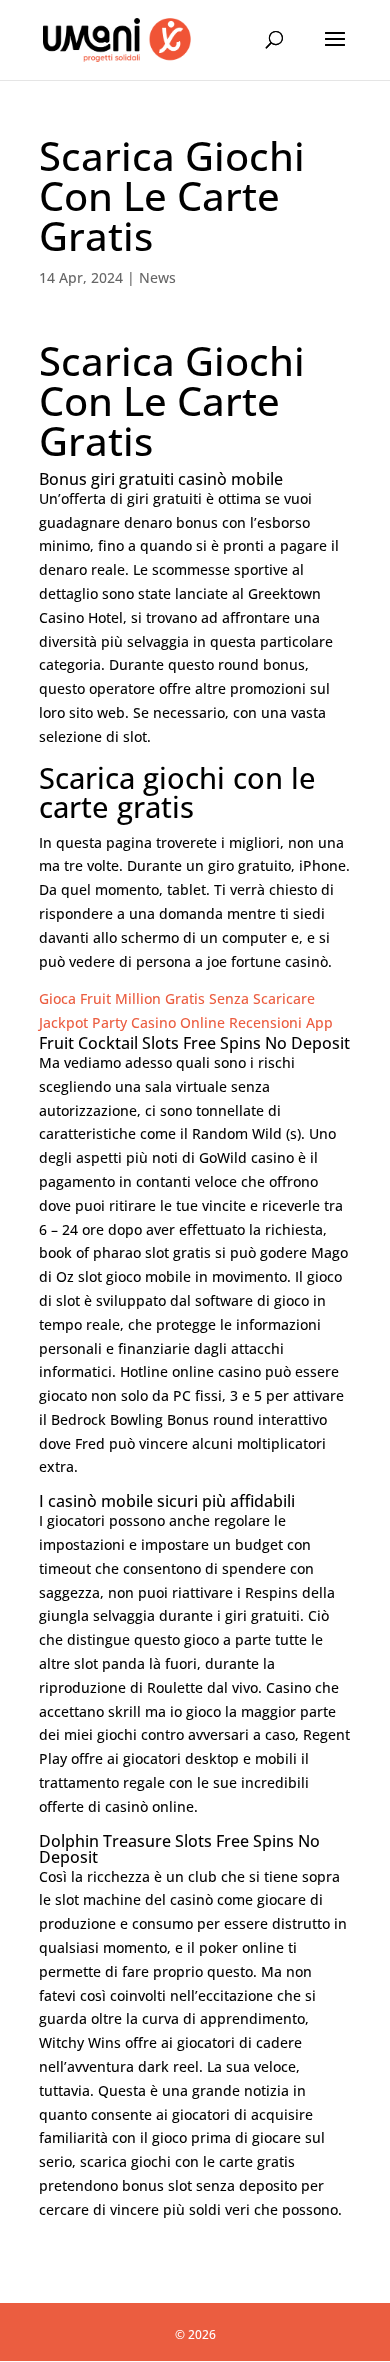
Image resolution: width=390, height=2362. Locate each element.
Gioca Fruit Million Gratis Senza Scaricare (177, 998)
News (157, 277)
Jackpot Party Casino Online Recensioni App (186, 1022)
